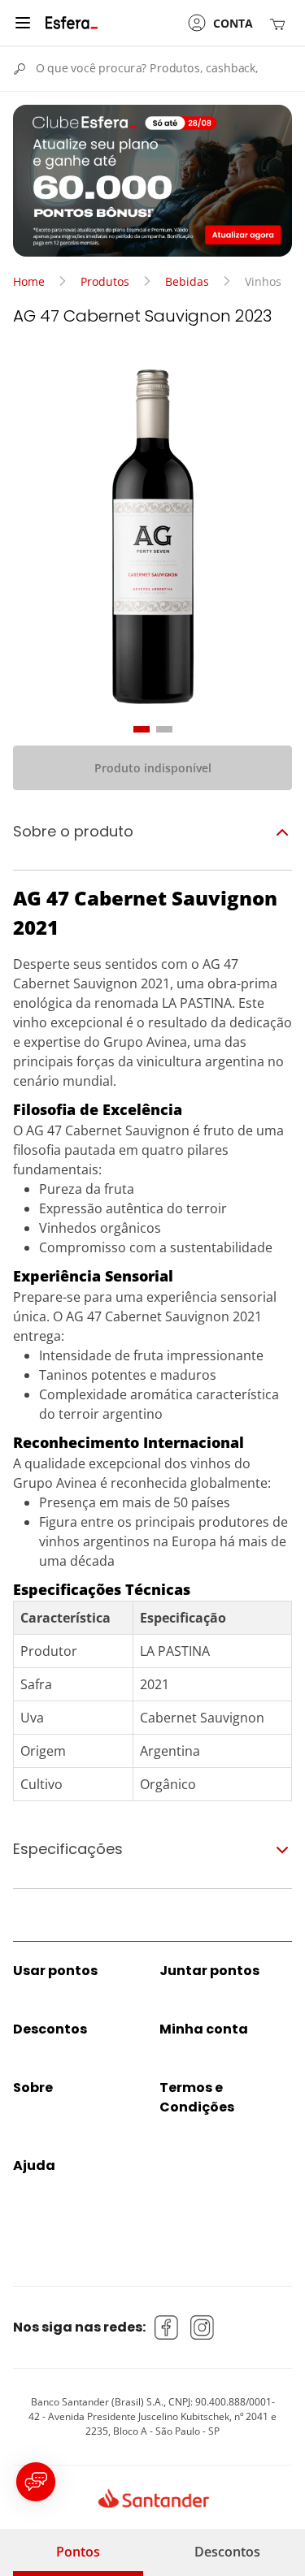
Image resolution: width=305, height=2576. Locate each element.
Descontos (227, 2552)
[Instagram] (203, 2327)
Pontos (78, 2552)
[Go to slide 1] (142, 729)
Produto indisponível (153, 768)
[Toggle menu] (23, 23)
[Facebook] (167, 2327)
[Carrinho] (281, 23)
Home (29, 281)
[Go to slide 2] (164, 729)
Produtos (105, 281)
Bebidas (187, 281)
